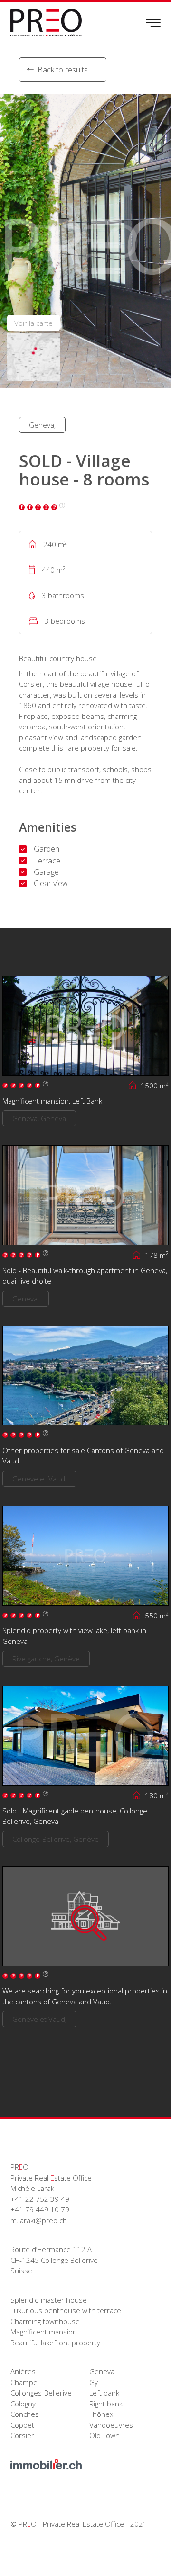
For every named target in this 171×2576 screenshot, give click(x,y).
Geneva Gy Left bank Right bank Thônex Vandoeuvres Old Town (111, 2403)
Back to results (63, 70)
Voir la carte (33, 323)
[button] (159, 241)
